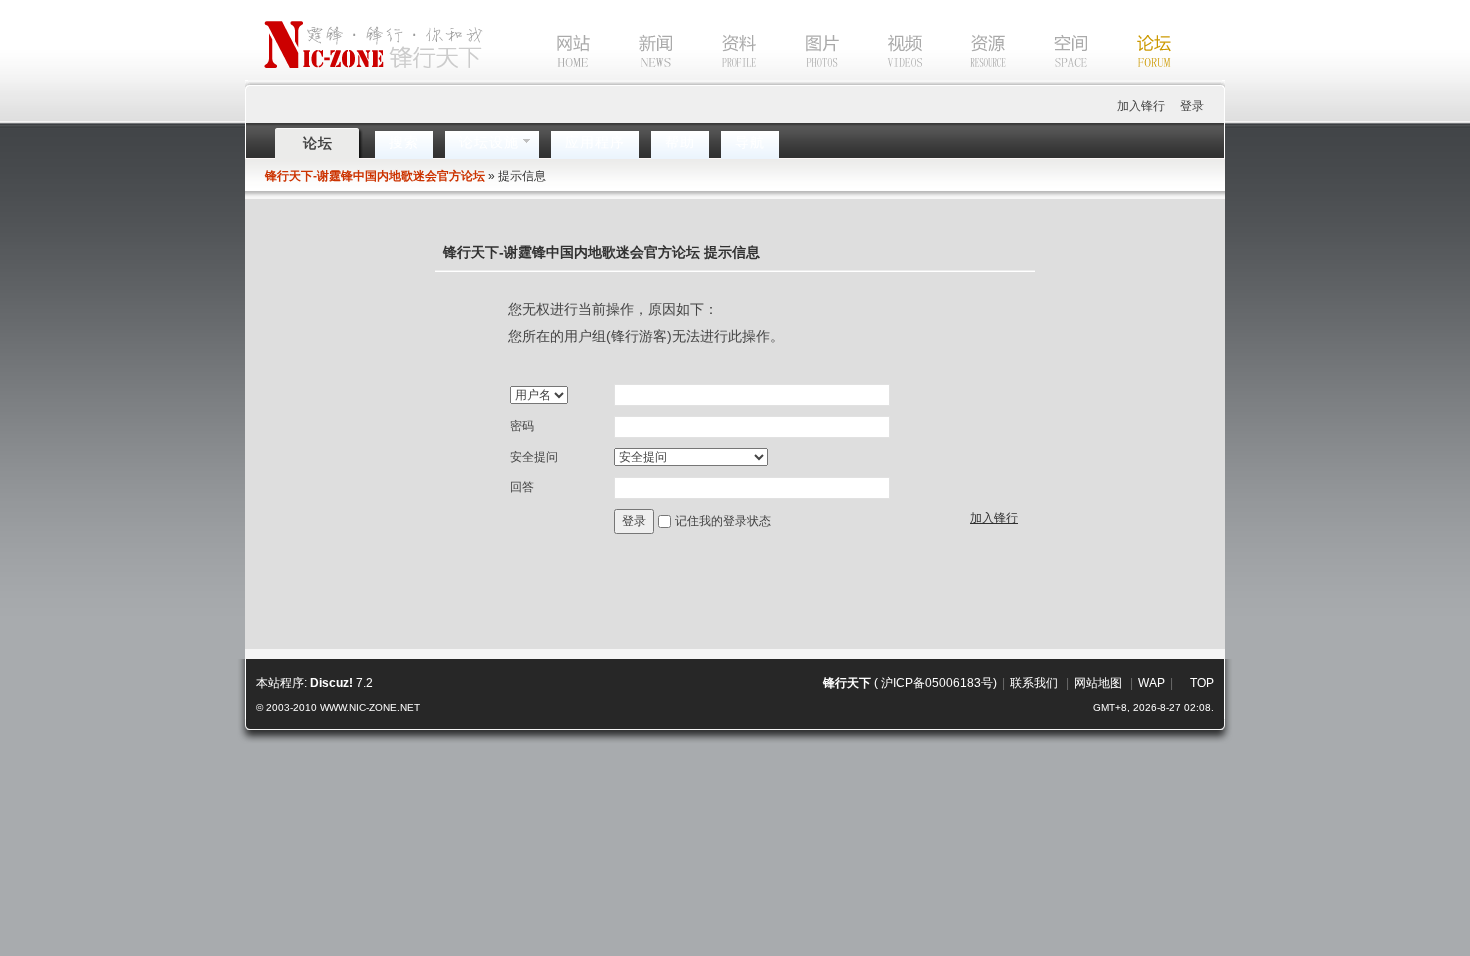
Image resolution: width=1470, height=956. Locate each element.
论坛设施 (489, 142)
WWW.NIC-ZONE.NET (370, 707)
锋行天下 (847, 683)
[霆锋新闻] (636, 79)
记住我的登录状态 (723, 521)
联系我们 (1034, 683)
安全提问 (534, 457)
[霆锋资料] (719, 79)
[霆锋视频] (885, 79)
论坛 (318, 143)
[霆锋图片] (802, 79)
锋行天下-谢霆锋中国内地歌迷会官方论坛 (375, 176)
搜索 (404, 142)
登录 (1192, 106)
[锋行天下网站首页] (543, 79)
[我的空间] (1051, 79)
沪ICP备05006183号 (937, 683)
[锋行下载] (968, 79)
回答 (522, 487)
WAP (1151, 683)
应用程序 (595, 142)
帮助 (680, 142)
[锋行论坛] (1134, 79)
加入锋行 (1141, 106)
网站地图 (1098, 683)
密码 (522, 426)
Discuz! (331, 683)
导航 (750, 142)
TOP (1202, 683)
